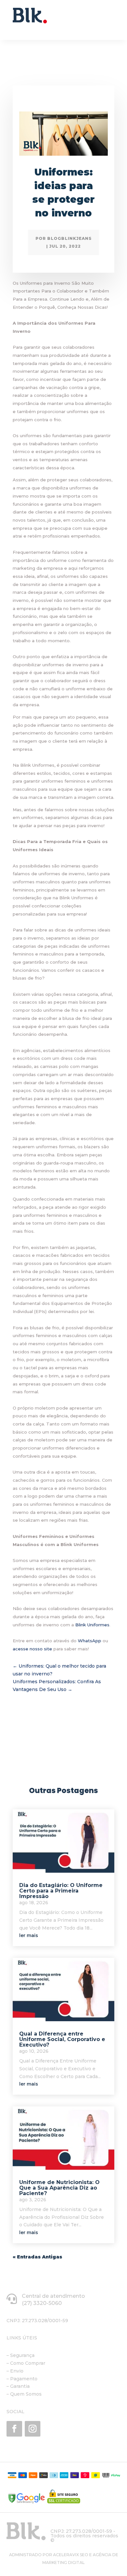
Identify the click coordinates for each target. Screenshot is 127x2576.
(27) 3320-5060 (42, 2303)
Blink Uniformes (92, 1625)
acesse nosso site (32, 1649)
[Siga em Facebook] (14, 2429)
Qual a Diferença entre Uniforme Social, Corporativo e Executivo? (62, 2039)
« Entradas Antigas (37, 2257)
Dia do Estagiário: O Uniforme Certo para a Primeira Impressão (61, 1891)
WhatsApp (90, 1641)
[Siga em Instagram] (33, 2429)
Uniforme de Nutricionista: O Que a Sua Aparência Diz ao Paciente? (59, 2188)
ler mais (29, 1935)
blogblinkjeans (70, 238)
